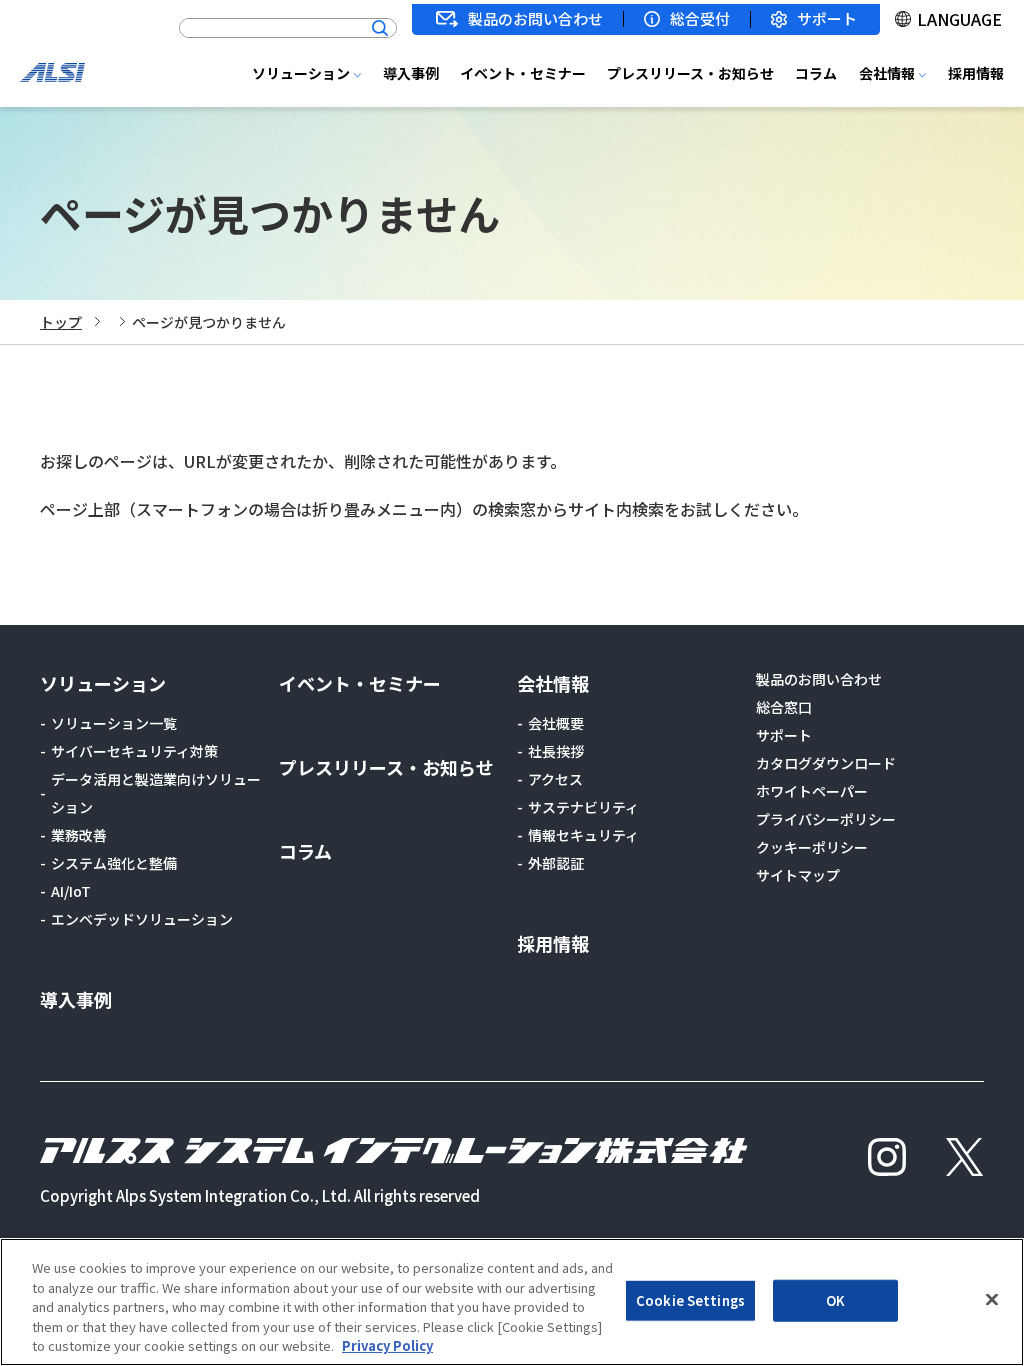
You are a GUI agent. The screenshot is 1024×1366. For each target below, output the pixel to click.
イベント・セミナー (523, 73)
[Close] (992, 1300)
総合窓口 (784, 707)
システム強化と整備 (114, 863)
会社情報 (887, 73)
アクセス (555, 779)
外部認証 (556, 863)
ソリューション (301, 73)
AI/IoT (71, 891)
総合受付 (700, 19)
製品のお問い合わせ (535, 19)
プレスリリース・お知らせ (690, 73)
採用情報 (976, 73)
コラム (816, 73)
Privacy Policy (387, 1345)
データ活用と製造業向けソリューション (156, 793)
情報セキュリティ (583, 835)
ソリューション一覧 (114, 723)
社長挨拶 (556, 751)
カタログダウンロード (826, 763)
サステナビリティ (583, 807)
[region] (512, 1302)
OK (835, 1300)
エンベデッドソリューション (142, 919)
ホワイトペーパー (812, 791)
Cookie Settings (690, 1300)
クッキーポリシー (812, 847)
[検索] (380, 28)
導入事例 (411, 73)
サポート (827, 19)
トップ (61, 322)
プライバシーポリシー (826, 819)
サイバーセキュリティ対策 (134, 751)
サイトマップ (798, 875)
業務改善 (79, 835)
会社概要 (556, 723)
